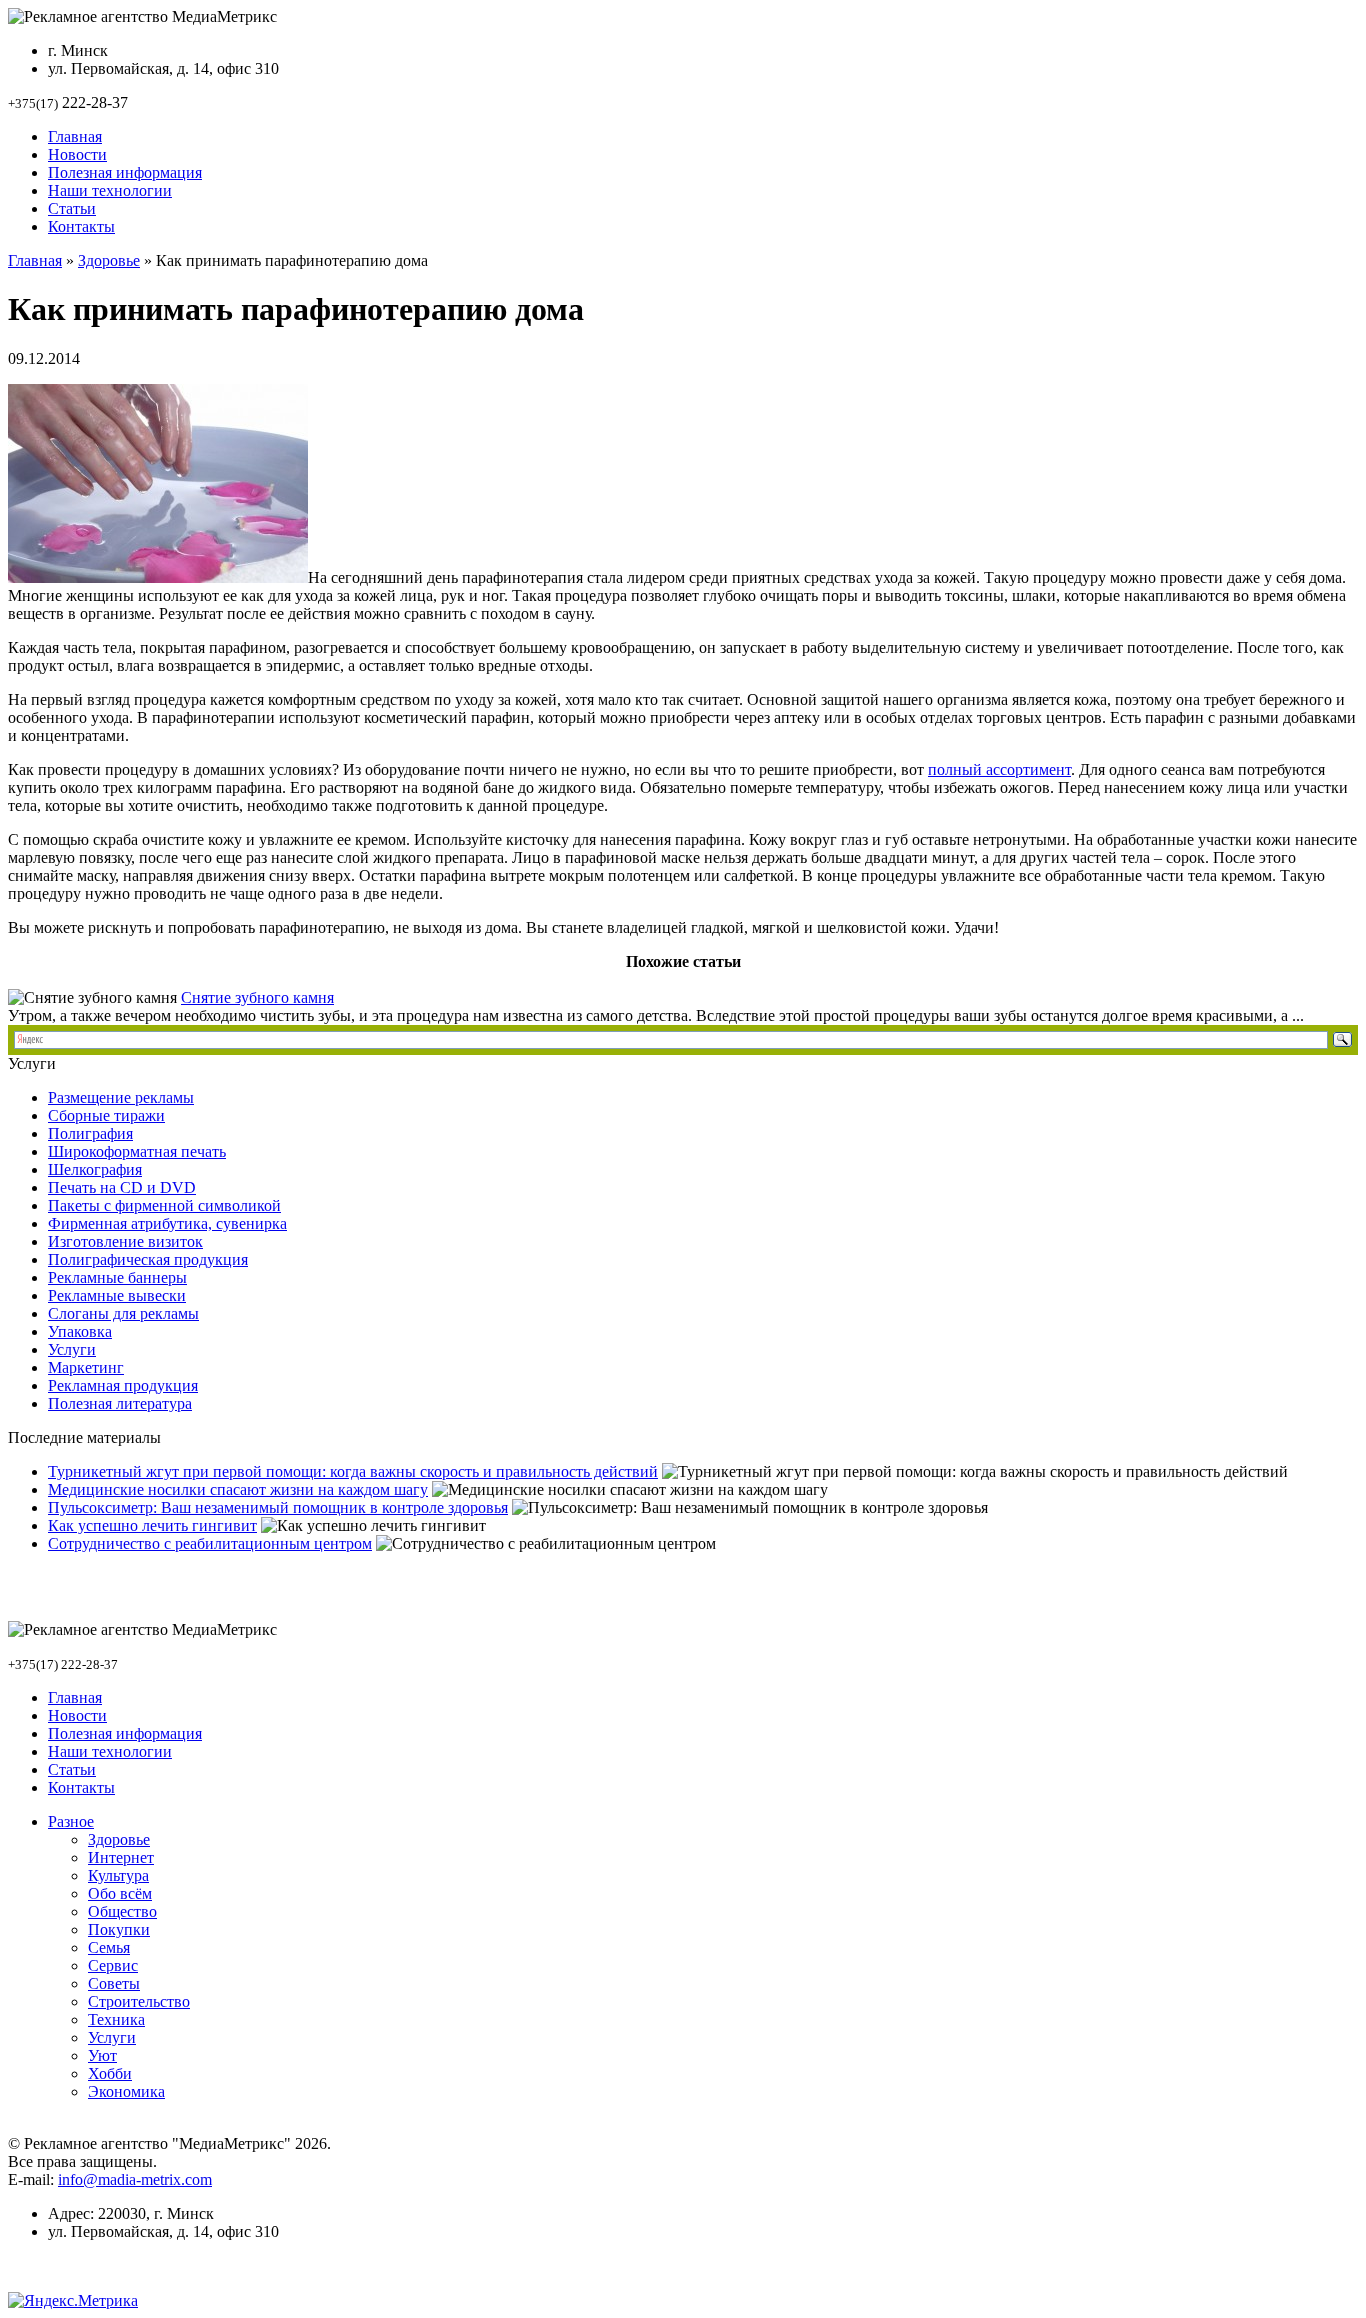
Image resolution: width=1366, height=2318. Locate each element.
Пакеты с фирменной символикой (164, 1205)
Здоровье (109, 260)
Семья (109, 1947)
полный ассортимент (999, 769)
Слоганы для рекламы (123, 1313)
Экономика (126, 2091)
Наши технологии (110, 190)
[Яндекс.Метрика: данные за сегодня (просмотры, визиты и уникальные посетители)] (73, 2301)
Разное (71, 1821)
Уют (102, 2055)
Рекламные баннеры (117, 1277)
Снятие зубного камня (257, 997)
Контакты (81, 226)
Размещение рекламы (121, 1097)
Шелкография (95, 1169)
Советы (114, 1983)
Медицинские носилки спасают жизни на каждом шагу (238, 1489)
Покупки (119, 1929)
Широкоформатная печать (137, 1151)
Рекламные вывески (117, 1295)
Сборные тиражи (106, 1115)
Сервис (113, 1965)
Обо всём (120, 1893)
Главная (75, 136)
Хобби (110, 2073)
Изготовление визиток (125, 1241)
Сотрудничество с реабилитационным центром (210, 1543)
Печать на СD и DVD (122, 1187)
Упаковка (80, 1331)
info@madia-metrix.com (135, 2179)
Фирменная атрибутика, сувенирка (167, 1223)
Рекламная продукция (123, 1385)
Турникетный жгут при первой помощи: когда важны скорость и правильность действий (353, 1471)
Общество (122, 1911)
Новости (77, 154)
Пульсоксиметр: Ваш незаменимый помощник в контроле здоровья (278, 1507)
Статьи (72, 208)
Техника (116, 2019)
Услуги (72, 1349)
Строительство (139, 2001)
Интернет (121, 1857)
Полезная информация (125, 172)
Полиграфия (90, 1133)
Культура (118, 1875)
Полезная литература (120, 1403)
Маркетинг (86, 1367)
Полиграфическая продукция (148, 1259)
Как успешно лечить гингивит (152, 1525)
